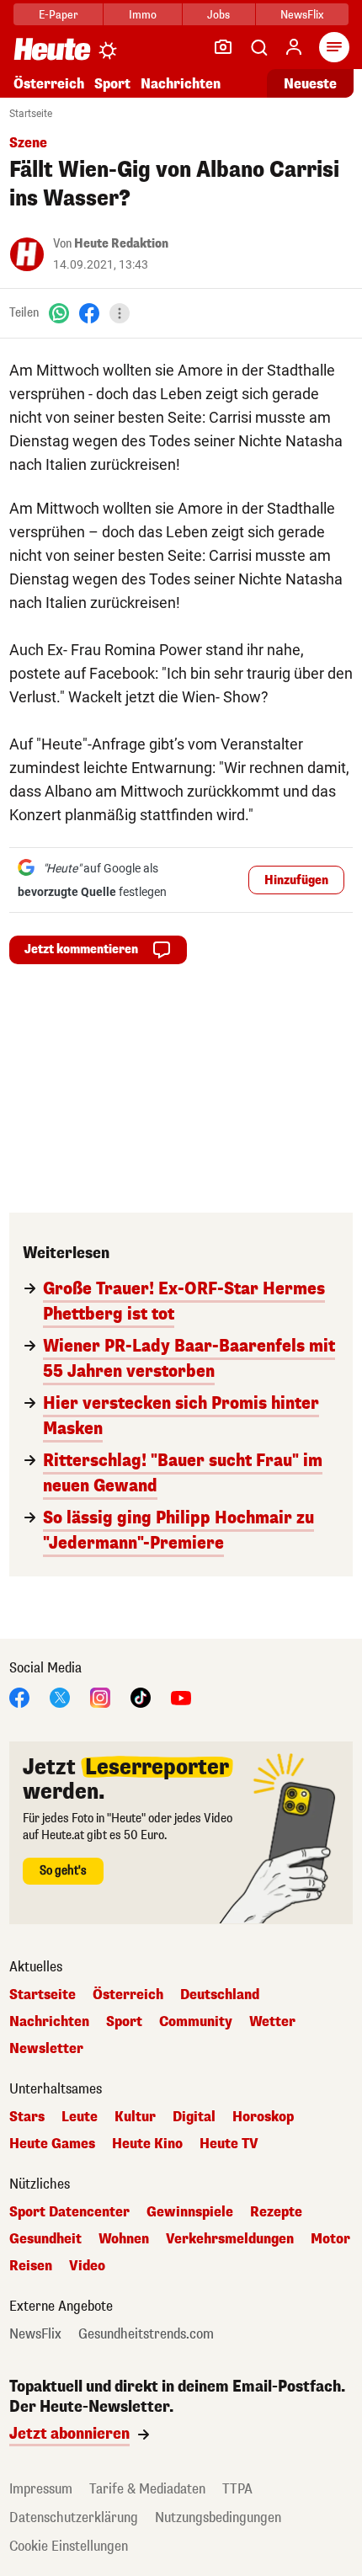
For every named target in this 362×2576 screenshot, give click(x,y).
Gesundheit (45, 2239)
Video (87, 2266)
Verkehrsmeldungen (230, 2239)
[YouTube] (181, 1696)
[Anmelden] (294, 47)
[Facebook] (89, 313)
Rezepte (276, 2212)
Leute (80, 2117)
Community (196, 2022)
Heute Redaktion (121, 244)
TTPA (237, 2489)
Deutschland (220, 1995)
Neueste (310, 84)
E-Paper (59, 15)
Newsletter (46, 2049)
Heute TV (229, 2144)
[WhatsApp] (59, 313)
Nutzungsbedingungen (218, 2517)
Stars (27, 2117)
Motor (330, 2239)
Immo (143, 15)
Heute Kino (147, 2144)
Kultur (135, 2117)
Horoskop (263, 2117)
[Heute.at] (52, 48)
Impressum (41, 2489)
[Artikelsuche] (258, 47)
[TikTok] (141, 1696)
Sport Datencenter (69, 2212)
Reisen (31, 2266)
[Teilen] (120, 313)
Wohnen (124, 2239)
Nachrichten (49, 2022)
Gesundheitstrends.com (146, 2334)
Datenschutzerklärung (74, 2517)
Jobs (218, 15)
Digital (194, 2117)
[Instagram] (100, 1696)
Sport (112, 84)
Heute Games (52, 2144)
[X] (60, 1696)
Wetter (272, 2022)
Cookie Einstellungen (69, 2546)
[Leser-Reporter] (223, 47)
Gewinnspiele (190, 2212)
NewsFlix (302, 15)
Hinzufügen (296, 880)
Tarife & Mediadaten (147, 2489)
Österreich (49, 84)
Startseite (31, 114)
